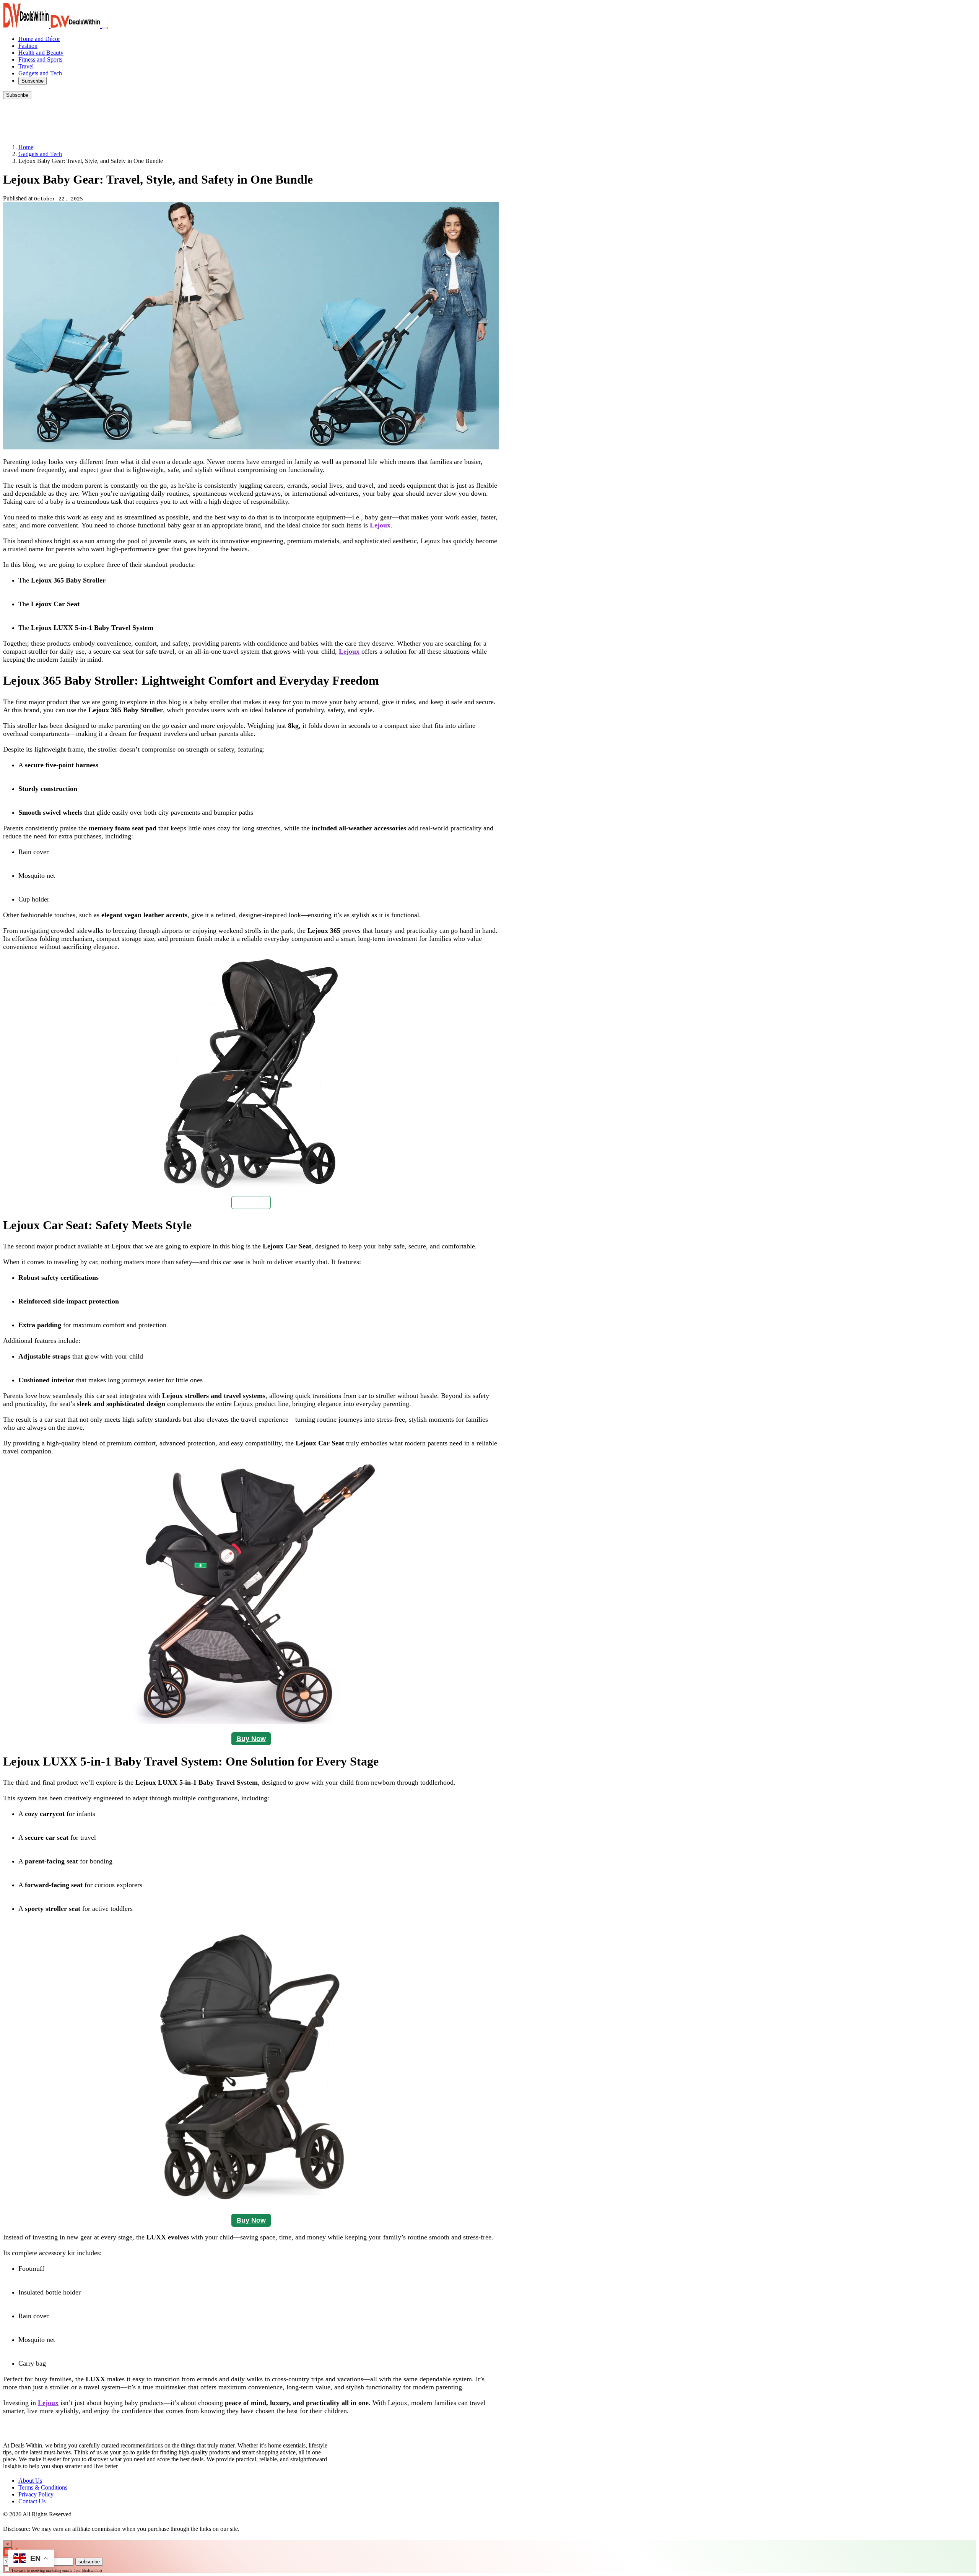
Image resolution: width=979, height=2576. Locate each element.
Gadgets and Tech (40, 73)
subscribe (89, 2562)
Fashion (28, 46)
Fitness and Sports (40, 59)
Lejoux (380, 525)
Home (26, 147)
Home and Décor (39, 39)
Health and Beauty (41, 53)
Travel (26, 66)
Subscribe (33, 81)
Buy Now (251, 1203)
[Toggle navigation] (105, 28)
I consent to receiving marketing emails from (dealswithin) (57, 2570)
